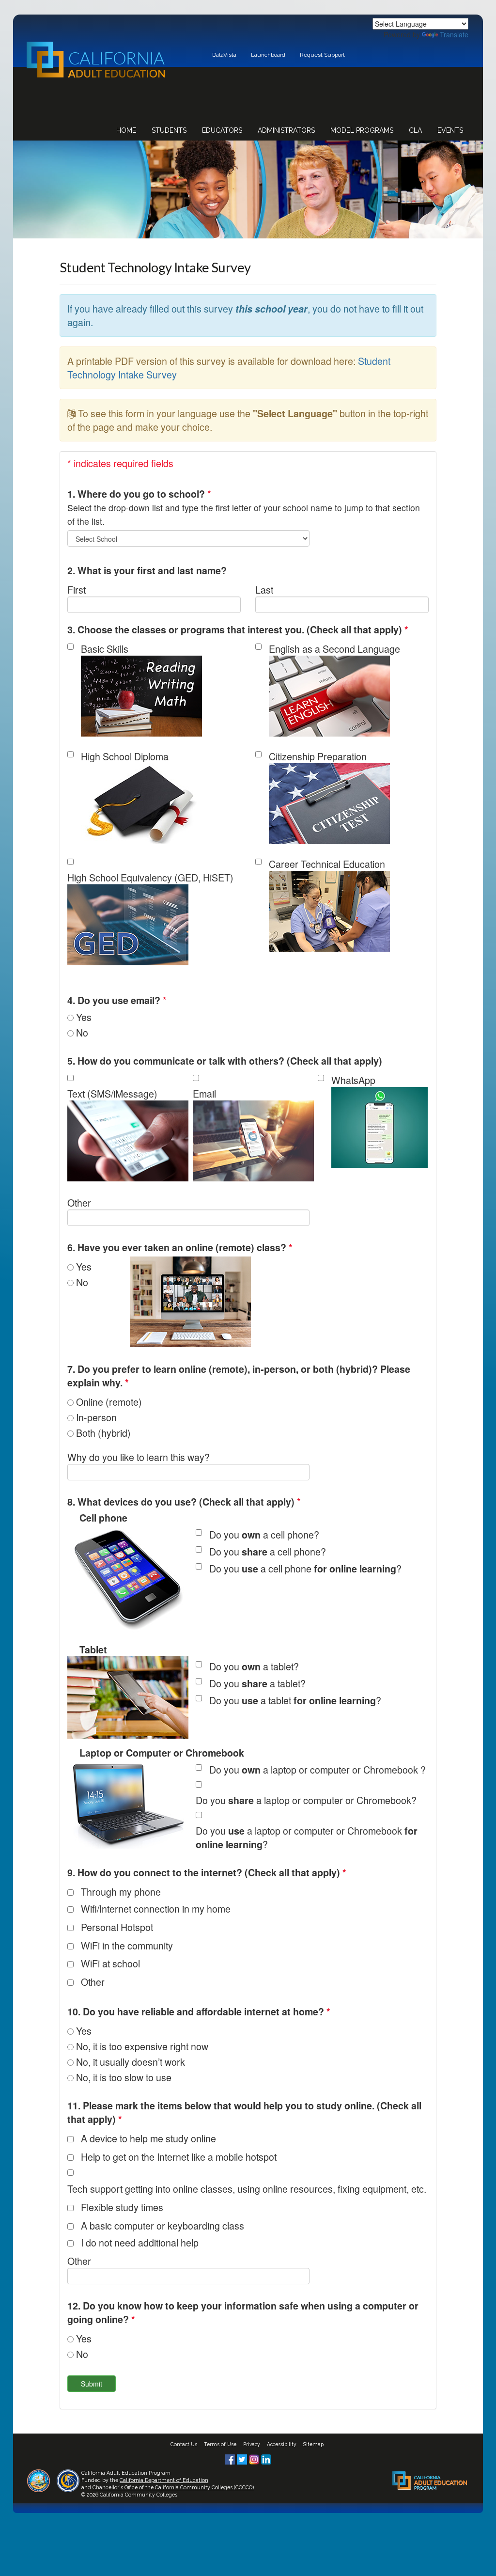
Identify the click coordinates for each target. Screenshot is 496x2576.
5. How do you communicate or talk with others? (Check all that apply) (225, 1061)
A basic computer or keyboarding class (163, 2225)
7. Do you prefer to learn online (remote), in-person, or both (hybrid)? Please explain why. (239, 1376)
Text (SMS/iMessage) (112, 1093)
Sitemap (313, 2444)
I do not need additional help (140, 2242)
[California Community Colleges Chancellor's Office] (68, 2480)
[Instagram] (255, 2458)
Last (264, 589)
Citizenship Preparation (318, 756)
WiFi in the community (127, 1945)
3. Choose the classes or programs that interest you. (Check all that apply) (238, 629)
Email (204, 1093)
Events (450, 130)
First (77, 589)
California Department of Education (164, 2480)
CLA (415, 130)
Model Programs (362, 130)
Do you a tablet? (254, 1666)
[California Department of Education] (39, 2480)
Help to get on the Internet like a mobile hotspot (179, 2157)
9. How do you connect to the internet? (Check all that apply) (207, 1872)
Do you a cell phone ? (305, 1568)
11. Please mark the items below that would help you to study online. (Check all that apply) (244, 2112)
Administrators (286, 130)
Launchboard (268, 55)
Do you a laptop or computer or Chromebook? (306, 1800)
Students (169, 130)
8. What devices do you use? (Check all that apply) (181, 1502)
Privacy (252, 2444)
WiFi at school (110, 1963)
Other (79, 1202)
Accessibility (282, 2444)
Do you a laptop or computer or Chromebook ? (318, 1769)
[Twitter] (243, 2458)
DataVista (224, 55)
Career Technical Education (327, 864)
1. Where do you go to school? (136, 494)
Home (126, 130)
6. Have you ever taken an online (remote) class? (180, 1247)
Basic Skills (105, 649)
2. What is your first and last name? (147, 570)
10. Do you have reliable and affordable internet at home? (199, 2011)
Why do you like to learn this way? (139, 1457)
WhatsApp (353, 1080)
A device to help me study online (148, 2138)
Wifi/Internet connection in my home (156, 1908)
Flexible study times (122, 2207)
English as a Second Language (334, 649)
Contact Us (184, 2444)
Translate (454, 34)
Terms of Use (220, 2444)
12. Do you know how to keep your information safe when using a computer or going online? (243, 2312)
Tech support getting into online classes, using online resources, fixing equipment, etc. (247, 2189)
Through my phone (121, 1892)
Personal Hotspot (117, 1927)
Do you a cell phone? (264, 1534)
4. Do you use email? (114, 1000)
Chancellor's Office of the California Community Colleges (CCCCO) (173, 2487)
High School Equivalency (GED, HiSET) (150, 877)
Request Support (322, 55)
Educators (222, 130)
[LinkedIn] (266, 2458)
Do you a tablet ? (295, 1700)
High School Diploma (125, 756)
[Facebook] (231, 2458)
